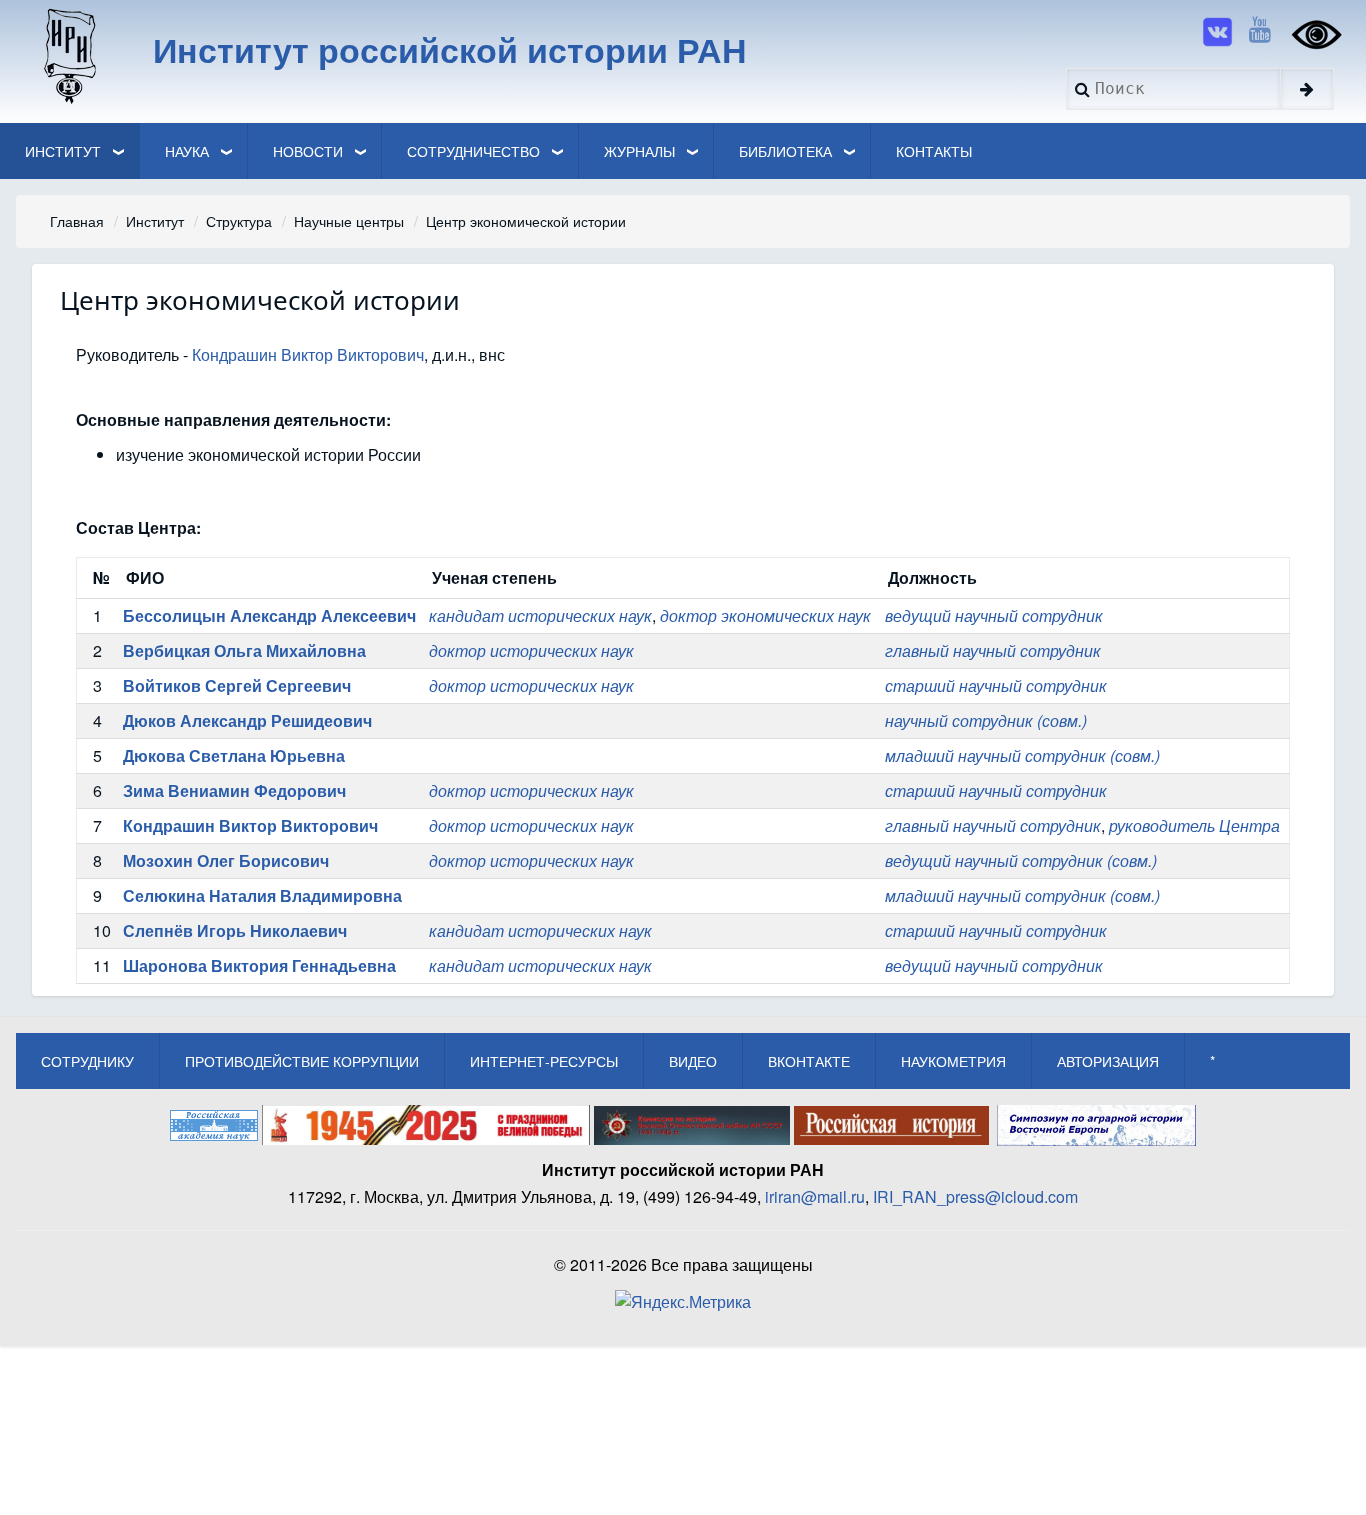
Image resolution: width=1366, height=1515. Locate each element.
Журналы (639, 151)
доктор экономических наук (765, 615)
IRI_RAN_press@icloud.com (975, 1196)
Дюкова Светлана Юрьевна (234, 755)
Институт (63, 151)
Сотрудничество (473, 151)
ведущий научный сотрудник (994, 615)
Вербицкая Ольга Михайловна (244, 650)
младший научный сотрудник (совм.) (1022, 755)
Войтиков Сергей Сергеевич (237, 685)
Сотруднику (87, 1061)
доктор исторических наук (531, 650)
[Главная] (68, 55)
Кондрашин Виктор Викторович (308, 354)
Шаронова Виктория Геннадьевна (259, 965)
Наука (187, 151)
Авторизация (1108, 1061)
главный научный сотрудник (993, 650)
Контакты (934, 151)
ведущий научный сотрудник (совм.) (1021, 860)
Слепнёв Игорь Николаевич (235, 930)
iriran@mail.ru (815, 1196)
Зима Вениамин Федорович (234, 790)
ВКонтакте (809, 1061)
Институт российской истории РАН (450, 49)
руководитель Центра (1194, 825)
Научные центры (349, 221)
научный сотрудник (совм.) (986, 720)
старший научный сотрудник (996, 685)
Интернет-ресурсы (544, 1061)
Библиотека (785, 151)
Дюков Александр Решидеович (247, 720)
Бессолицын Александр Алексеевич (269, 615)
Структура (239, 221)
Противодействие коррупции (302, 1061)
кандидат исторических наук (540, 615)
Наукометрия (953, 1061)
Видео (693, 1061)
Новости (308, 151)
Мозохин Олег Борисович (226, 860)
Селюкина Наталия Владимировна (262, 895)
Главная (77, 221)
